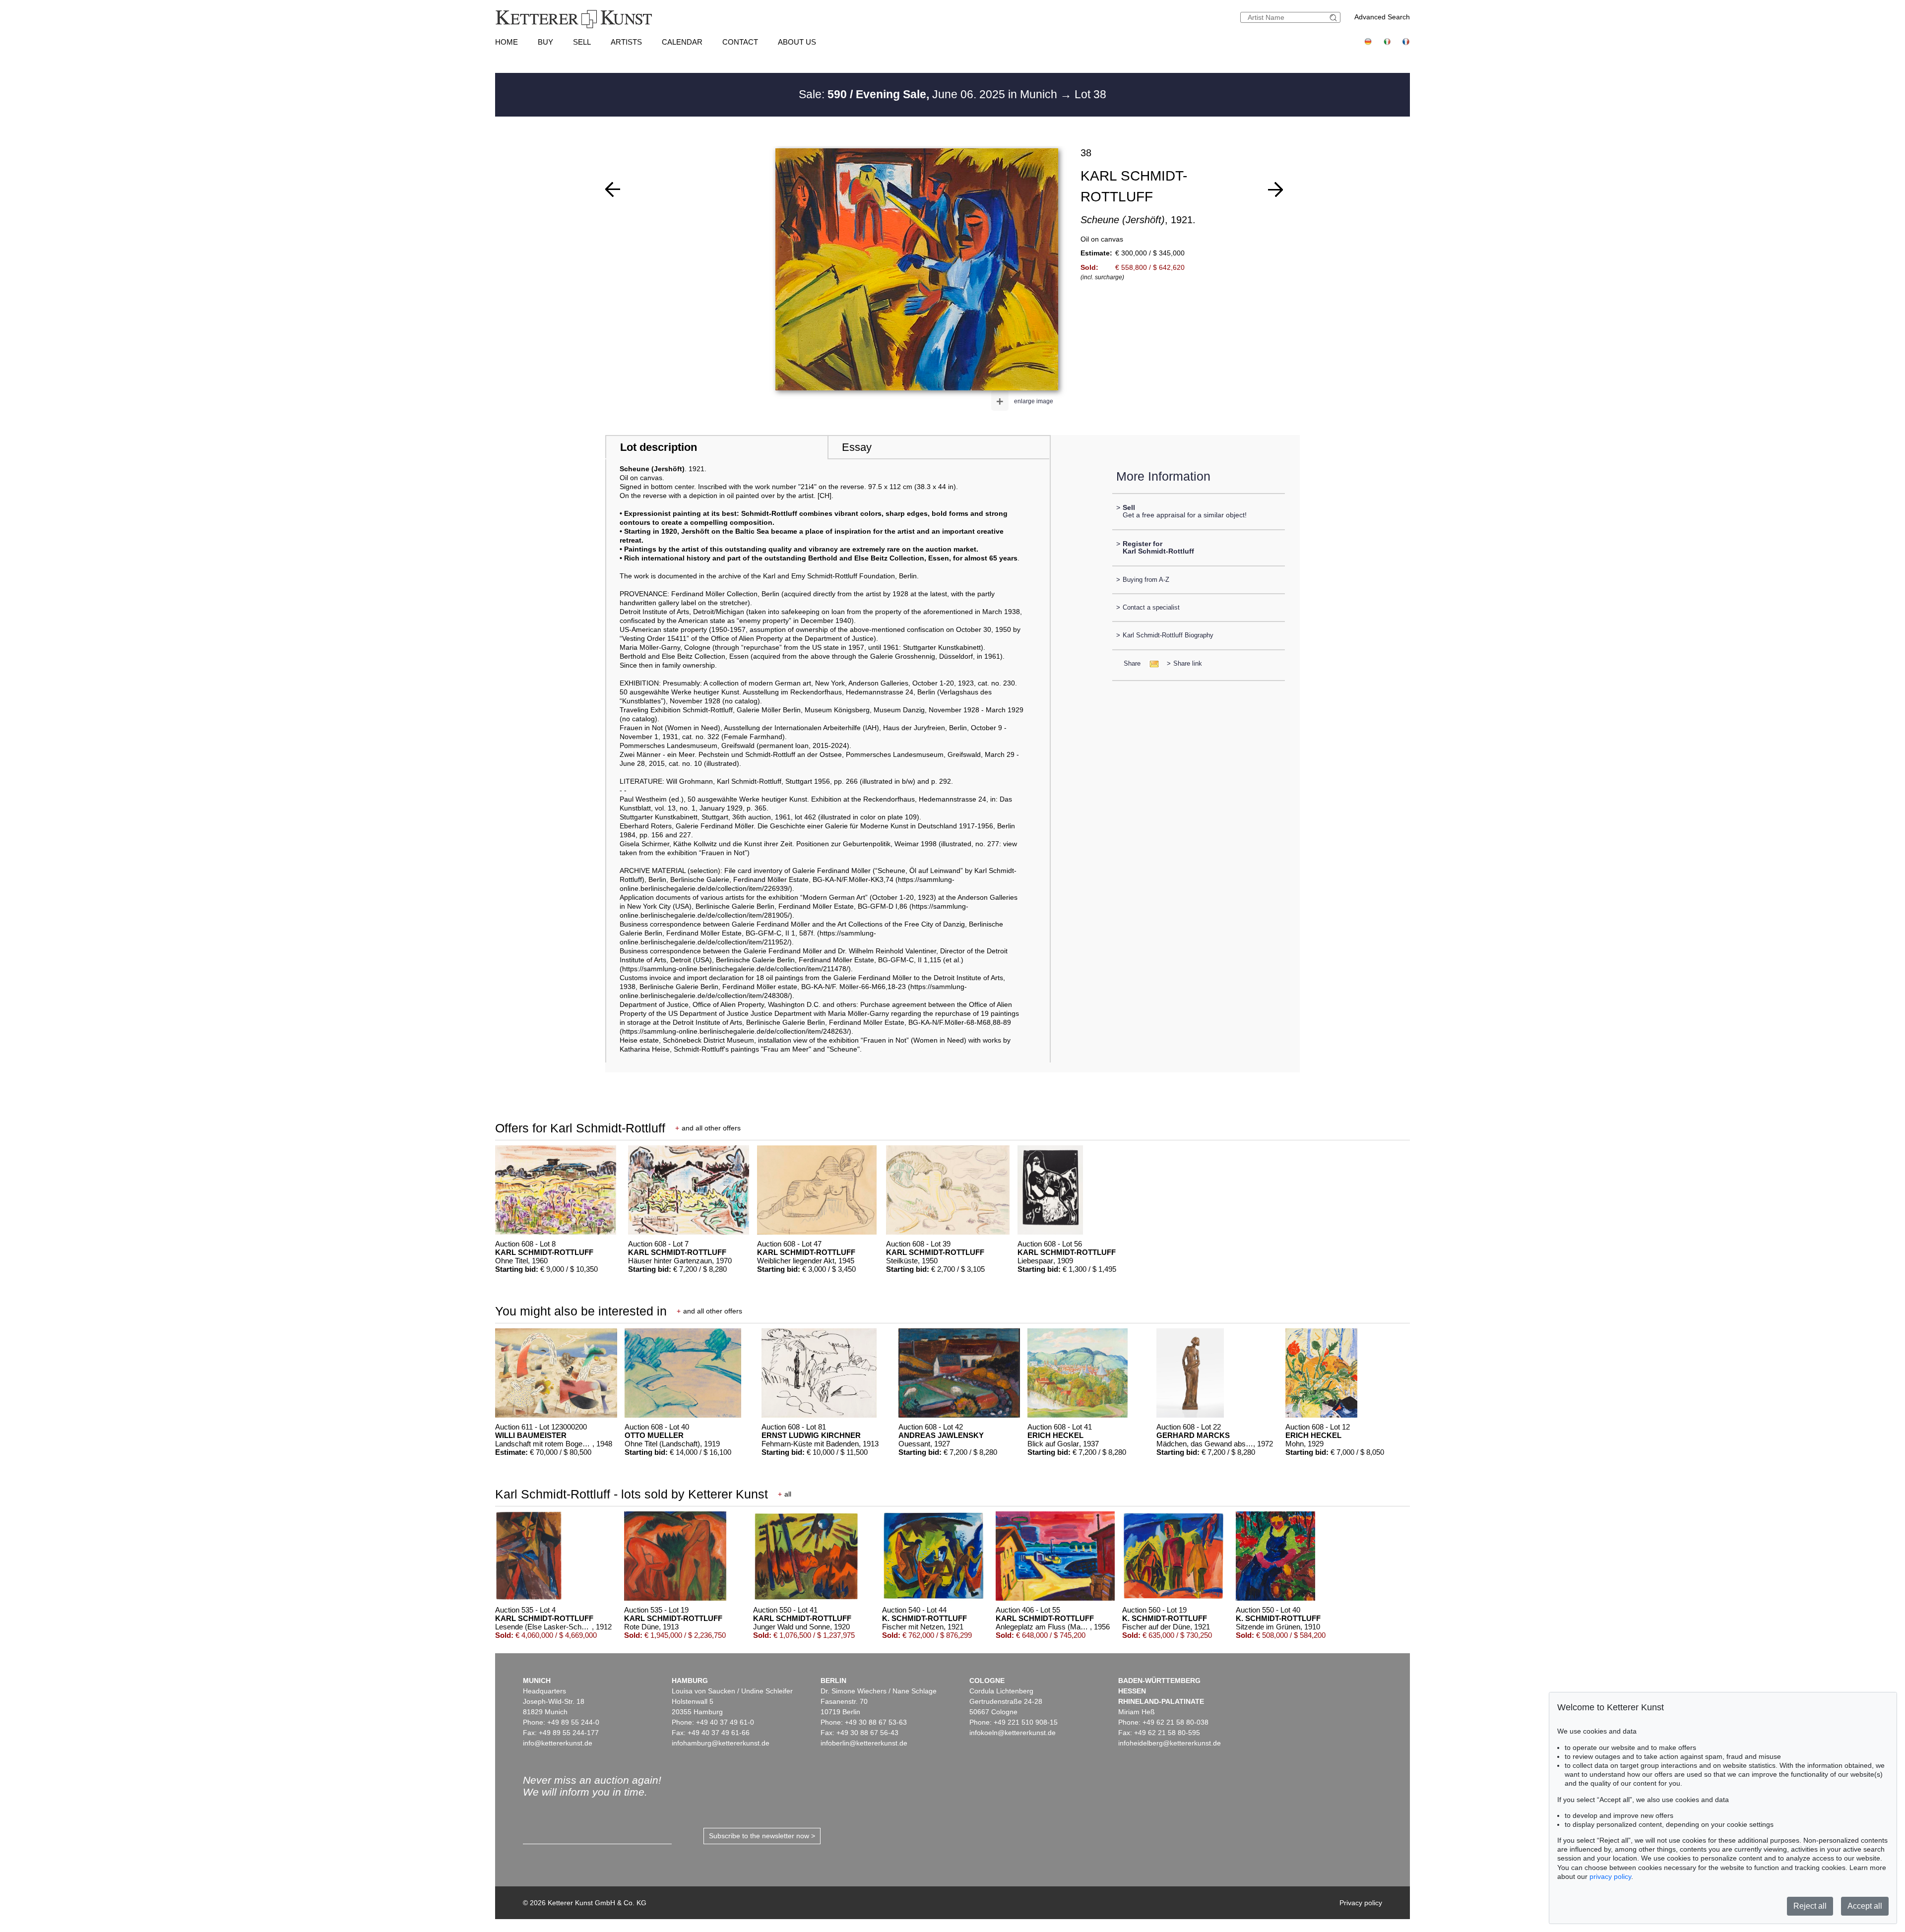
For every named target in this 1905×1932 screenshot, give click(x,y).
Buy (545, 42)
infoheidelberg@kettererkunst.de (1170, 1743)
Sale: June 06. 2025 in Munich (929, 94)
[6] (1275, 189)
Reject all (1810, 1906)
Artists (626, 42)
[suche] (1334, 18)
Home (507, 42)
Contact (740, 42)
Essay (857, 447)
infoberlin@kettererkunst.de (864, 1743)
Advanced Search (1382, 17)
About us (797, 42)
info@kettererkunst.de (558, 1743)
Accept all (1865, 1906)
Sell (582, 42)
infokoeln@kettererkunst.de (1013, 1733)
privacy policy (1610, 1876)
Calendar (682, 42)
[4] (613, 189)
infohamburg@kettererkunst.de (721, 1743)
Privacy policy (1361, 1903)
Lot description (659, 447)
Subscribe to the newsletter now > (762, 1836)
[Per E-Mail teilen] (1151, 663)
